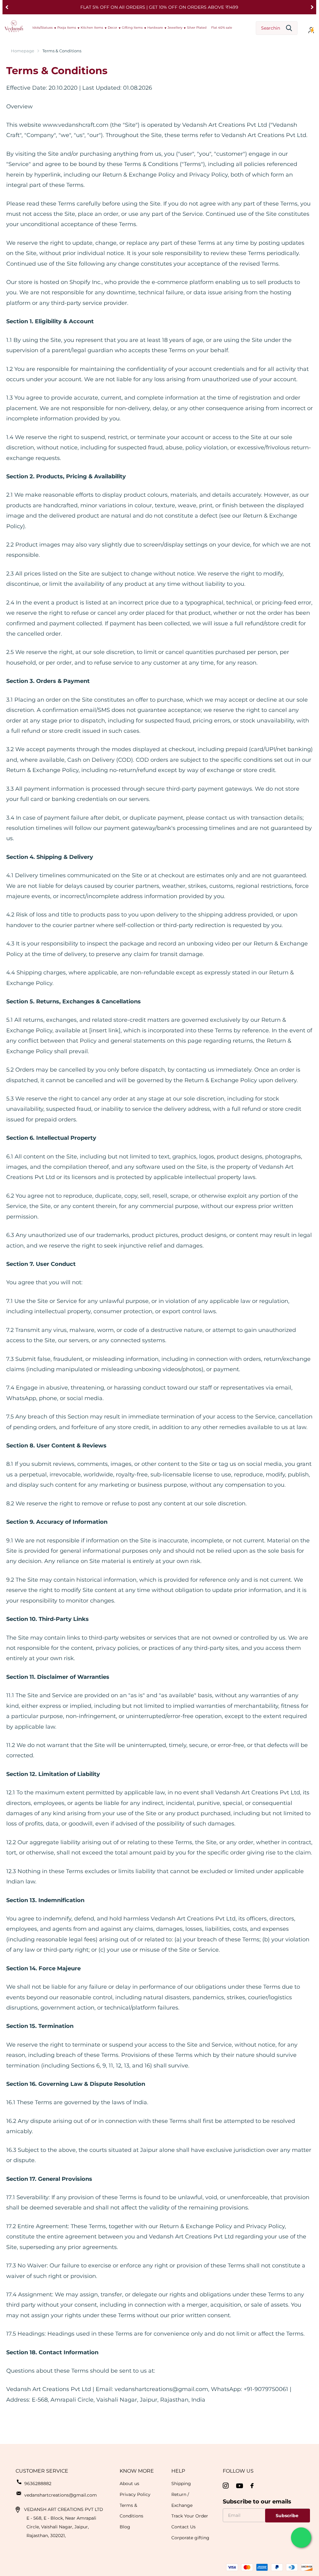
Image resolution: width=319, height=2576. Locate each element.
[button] (7, 7)
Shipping (181, 2484)
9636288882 (38, 2484)
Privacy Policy (135, 2494)
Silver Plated (197, 28)
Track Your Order (190, 2516)
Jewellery (175, 28)
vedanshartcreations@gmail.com (61, 2495)
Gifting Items (132, 28)
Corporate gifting (190, 2538)
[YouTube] (240, 2486)
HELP (178, 2471)
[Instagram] (226, 2486)
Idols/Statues (43, 28)
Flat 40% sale (222, 28)
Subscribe (288, 2516)
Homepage (23, 51)
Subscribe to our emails (257, 2502)
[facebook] (252, 2486)
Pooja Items (67, 28)
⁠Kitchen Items (92, 28)
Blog (125, 2527)
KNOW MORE (137, 2471)
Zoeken (289, 28)
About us (129, 2484)
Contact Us (183, 2527)
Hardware (155, 28)
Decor (112, 28)
